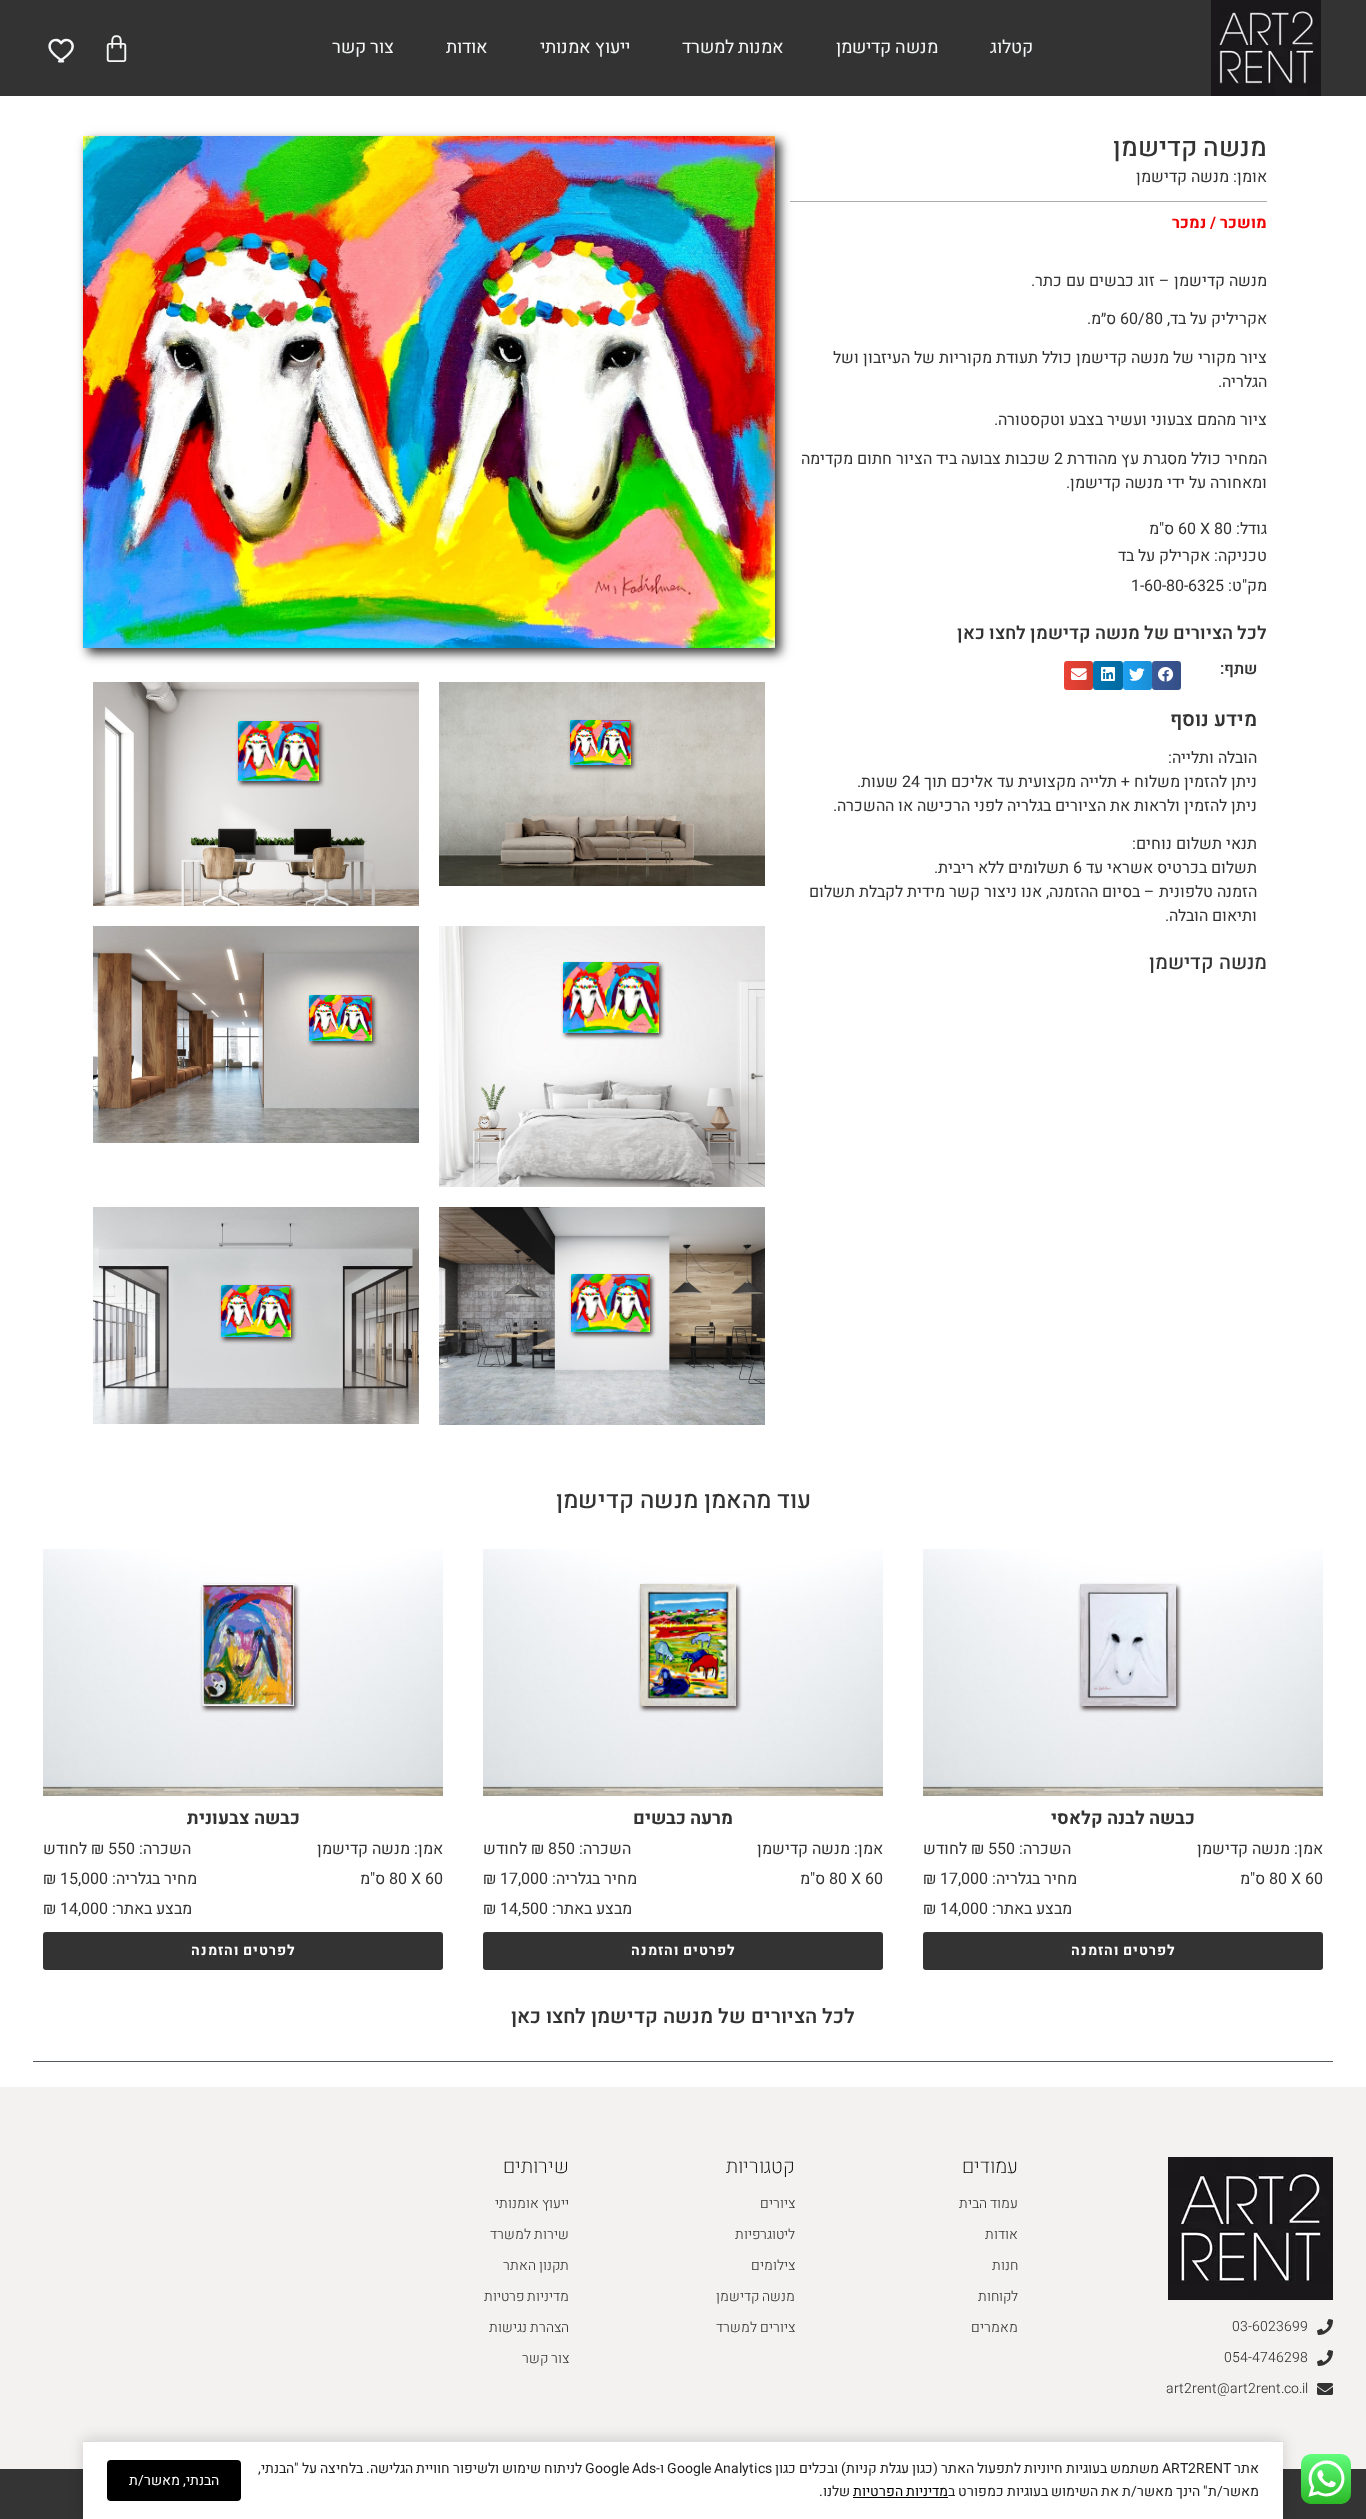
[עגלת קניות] (116, 48)
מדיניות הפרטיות (900, 2491)
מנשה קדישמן (887, 47)
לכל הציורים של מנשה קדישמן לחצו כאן (1112, 633)
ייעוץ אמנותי (585, 47)
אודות (467, 47)
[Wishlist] (63, 50)
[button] (1166, 675)
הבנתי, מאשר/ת (174, 2480)
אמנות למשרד (733, 47)
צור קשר (363, 47)
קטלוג (1011, 47)
